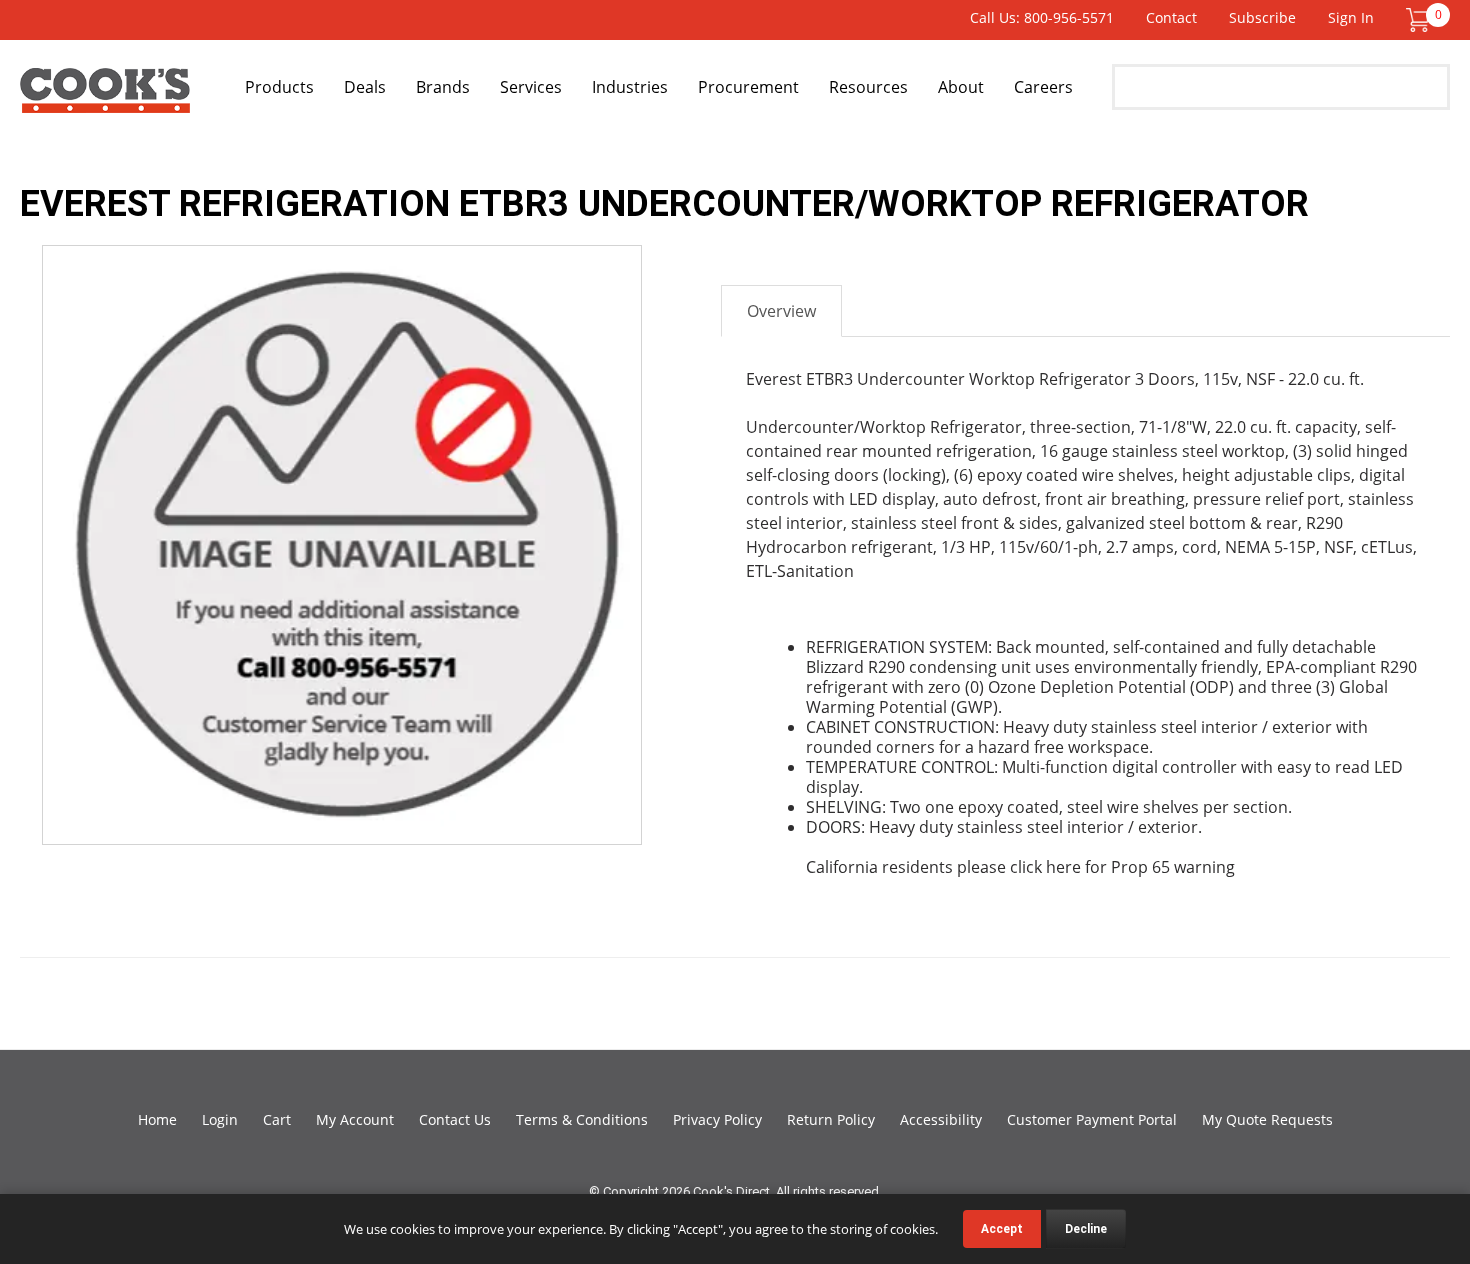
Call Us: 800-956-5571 (1042, 17)
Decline (1086, 1229)
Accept (1002, 1229)
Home (157, 1119)
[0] (1418, 18)
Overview (781, 311)
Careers (1043, 87)
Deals (365, 87)
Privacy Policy (717, 1119)
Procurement (748, 87)
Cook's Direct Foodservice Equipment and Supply (105, 98)
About (961, 87)
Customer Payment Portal (1092, 1119)
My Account (355, 1119)
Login (220, 1119)
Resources (868, 87)
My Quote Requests (1267, 1119)
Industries (630, 87)
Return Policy (831, 1119)
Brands (443, 87)
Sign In (1351, 17)
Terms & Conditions (582, 1119)
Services (531, 87)
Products (279, 87)
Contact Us (455, 1119)
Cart (277, 1119)
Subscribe (1262, 17)
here (1063, 867)
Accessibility (941, 1119)
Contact (1171, 17)
